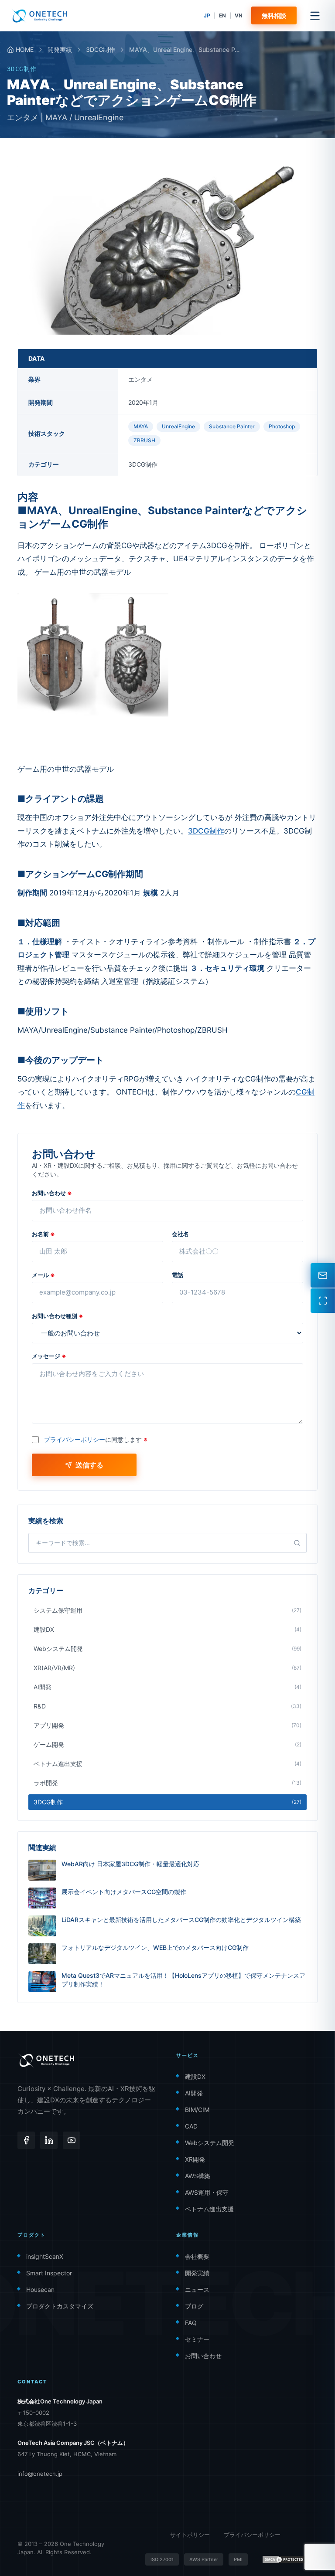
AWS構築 (198, 2176)
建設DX (195, 2076)
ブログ (194, 2306)
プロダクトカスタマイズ (60, 2306)
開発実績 (60, 49)
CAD (191, 2126)
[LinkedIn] (49, 2140)
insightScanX (45, 2256)
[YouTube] (72, 2140)
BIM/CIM (197, 2110)
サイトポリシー (190, 2535)
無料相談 (274, 15)
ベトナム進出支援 (209, 2209)
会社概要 (197, 2256)
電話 (178, 1275)
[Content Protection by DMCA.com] (284, 2559)
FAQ (191, 2323)
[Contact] (323, 1275)
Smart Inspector (49, 2273)
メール (43, 1275)
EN (222, 15)
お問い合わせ (52, 1193)
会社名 (180, 1234)
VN (239, 15)
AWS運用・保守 (207, 2192)
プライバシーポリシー (75, 1439)
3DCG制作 (101, 49)
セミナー (197, 2339)
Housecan (40, 2290)
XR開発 (195, 2159)
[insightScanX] (323, 1301)
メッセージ (49, 1356)
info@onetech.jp (40, 2474)
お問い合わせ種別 (58, 1316)
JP (207, 15)
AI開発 (194, 2093)
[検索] (297, 1543)
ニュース (197, 2290)
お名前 (43, 1234)
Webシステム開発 (210, 2143)
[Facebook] (26, 2140)
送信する (89, 1465)
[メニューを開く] (315, 16)
